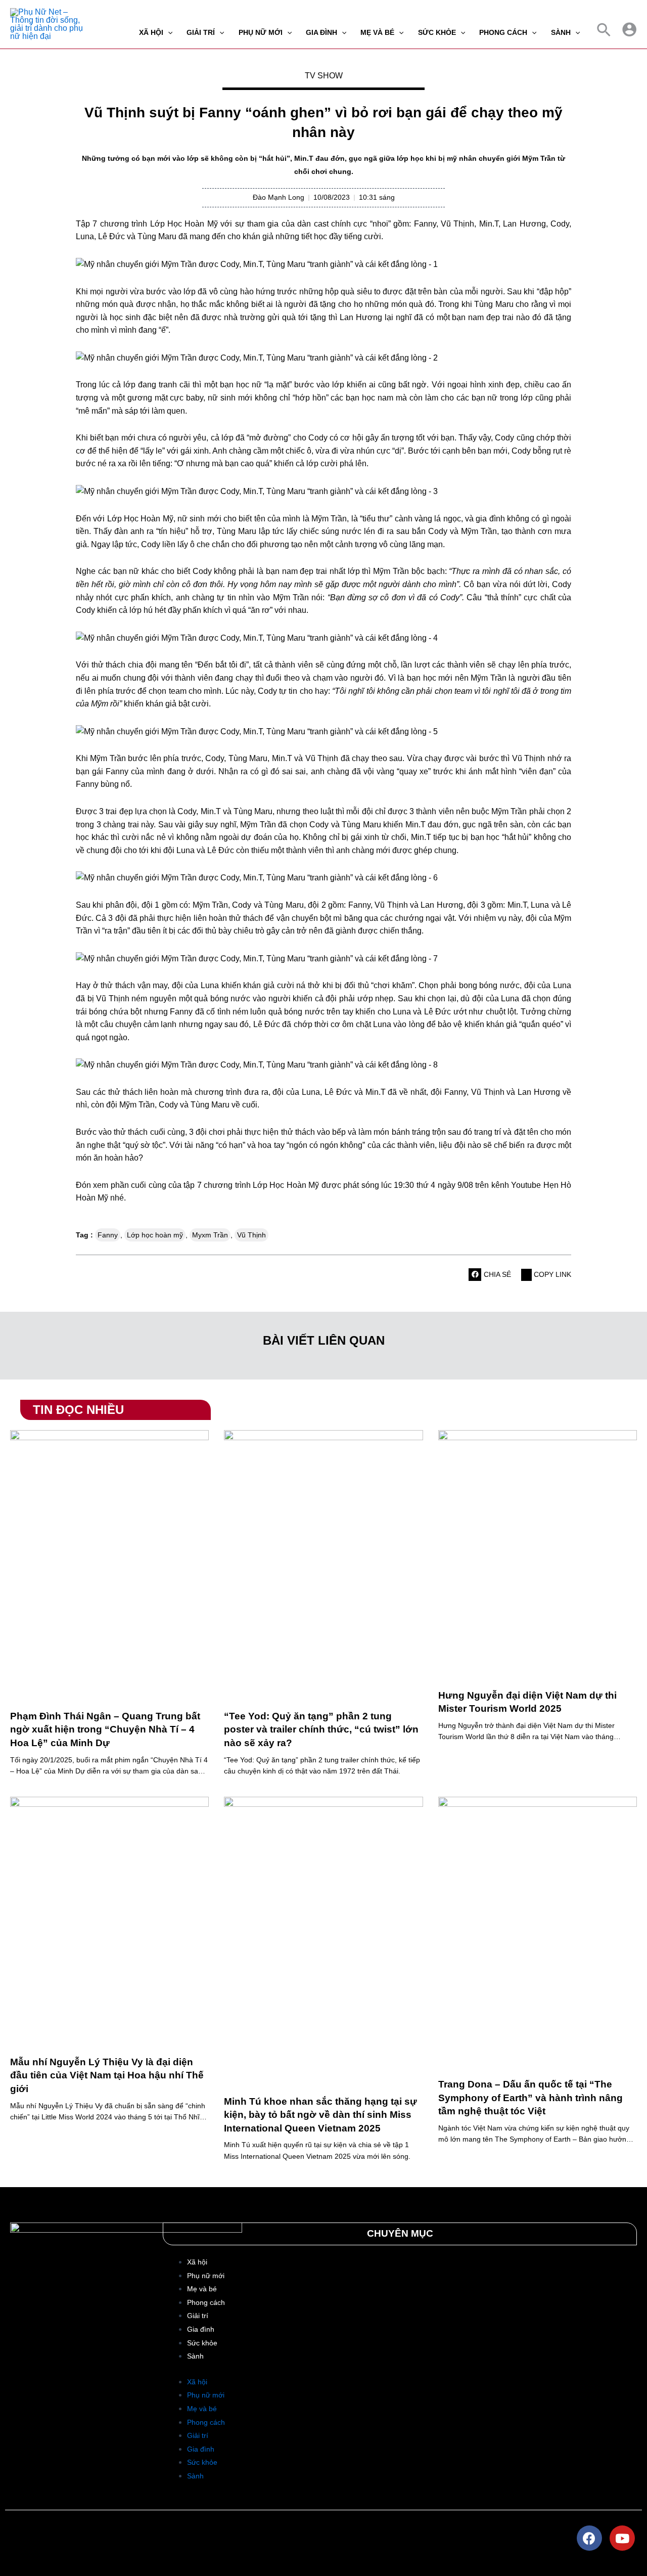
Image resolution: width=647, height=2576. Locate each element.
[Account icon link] (629, 29)
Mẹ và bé (202, 2289)
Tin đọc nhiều (78, 1410)
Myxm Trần (210, 1235)
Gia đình (201, 2329)
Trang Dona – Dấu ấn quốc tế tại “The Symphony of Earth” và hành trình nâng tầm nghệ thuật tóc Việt (530, 2098)
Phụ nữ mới (206, 2276)
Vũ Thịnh (251, 1235)
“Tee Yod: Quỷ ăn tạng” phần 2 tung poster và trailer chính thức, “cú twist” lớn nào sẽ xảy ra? (321, 1729)
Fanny (108, 1235)
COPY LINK (551, 1274)
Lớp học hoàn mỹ (155, 1235)
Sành (195, 2356)
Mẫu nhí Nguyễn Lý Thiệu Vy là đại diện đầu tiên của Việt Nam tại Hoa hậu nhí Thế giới (107, 2075)
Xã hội (197, 2262)
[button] (475, 1275)
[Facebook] (589, 2538)
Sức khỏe (202, 2343)
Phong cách (206, 2302)
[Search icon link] (604, 32)
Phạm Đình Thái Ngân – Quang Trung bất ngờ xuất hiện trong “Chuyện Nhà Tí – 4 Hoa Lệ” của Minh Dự (105, 1729)
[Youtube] (622, 2538)
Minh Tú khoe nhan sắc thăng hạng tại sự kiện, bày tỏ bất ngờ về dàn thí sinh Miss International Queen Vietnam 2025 (320, 2115)
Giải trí (198, 2316)
